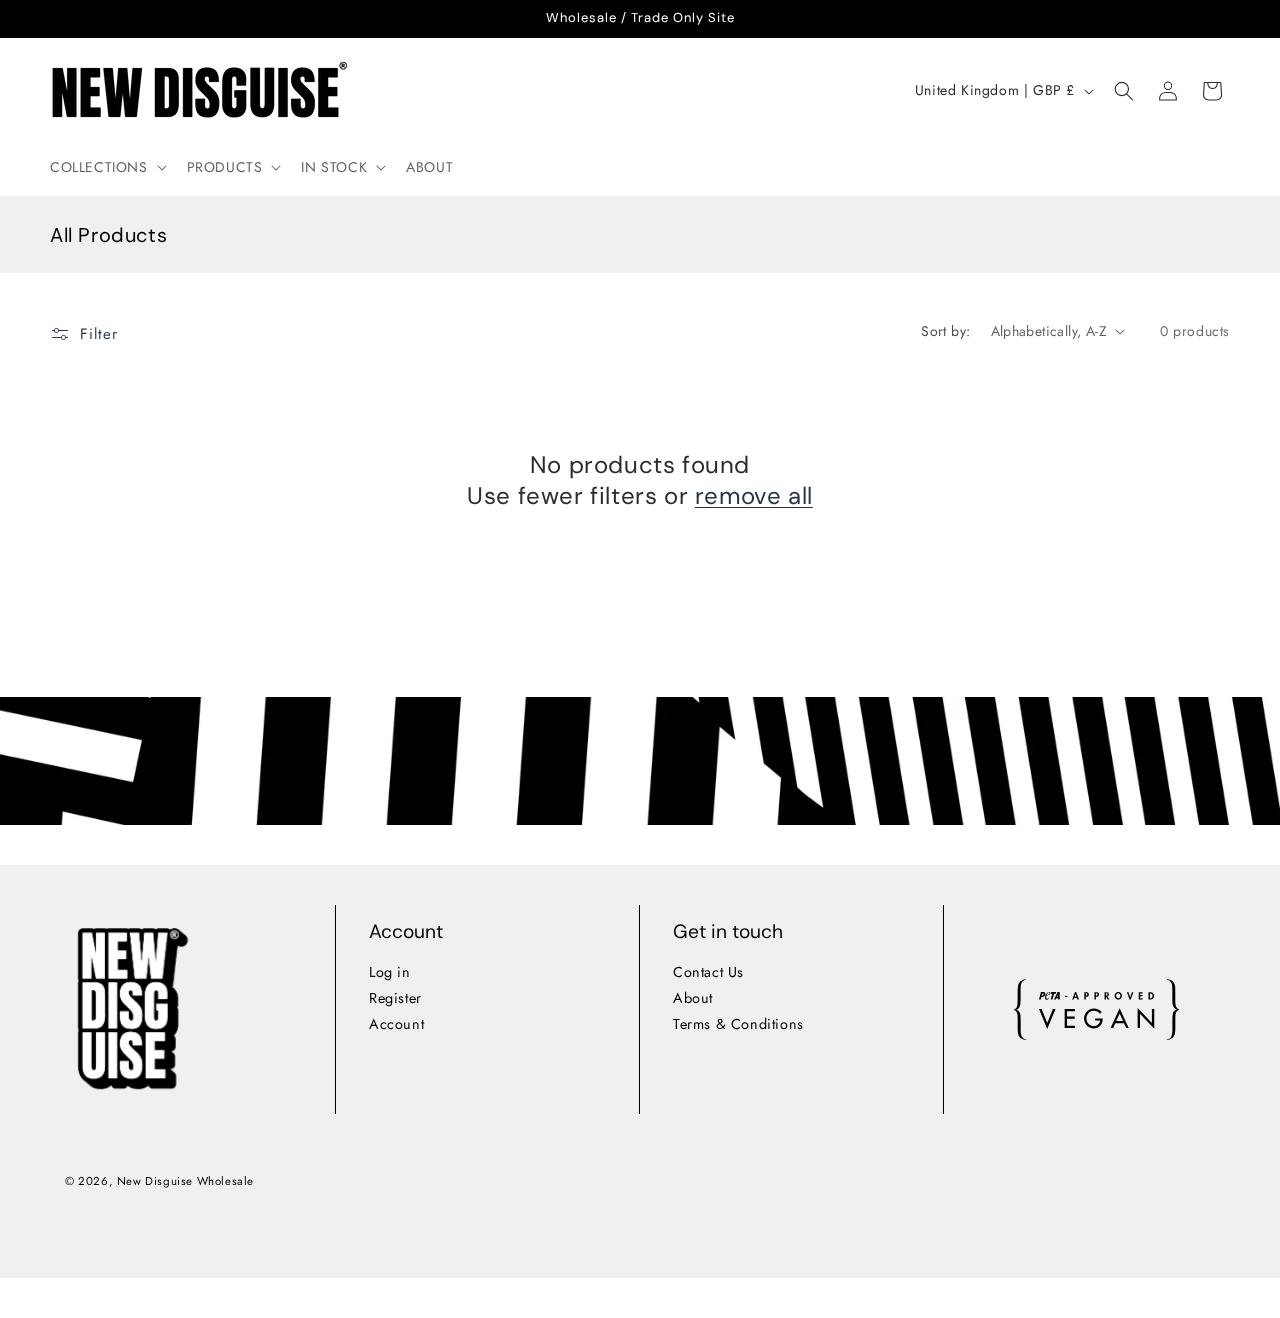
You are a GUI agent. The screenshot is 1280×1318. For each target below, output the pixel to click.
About (693, 998)
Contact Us (708, 972)
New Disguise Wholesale (184, 1181)
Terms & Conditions (738, 1024)
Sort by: (945, 331)
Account (396, 1024)
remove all (754, 495)
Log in (390, 972)
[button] (106, 167)
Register (395, 998)
